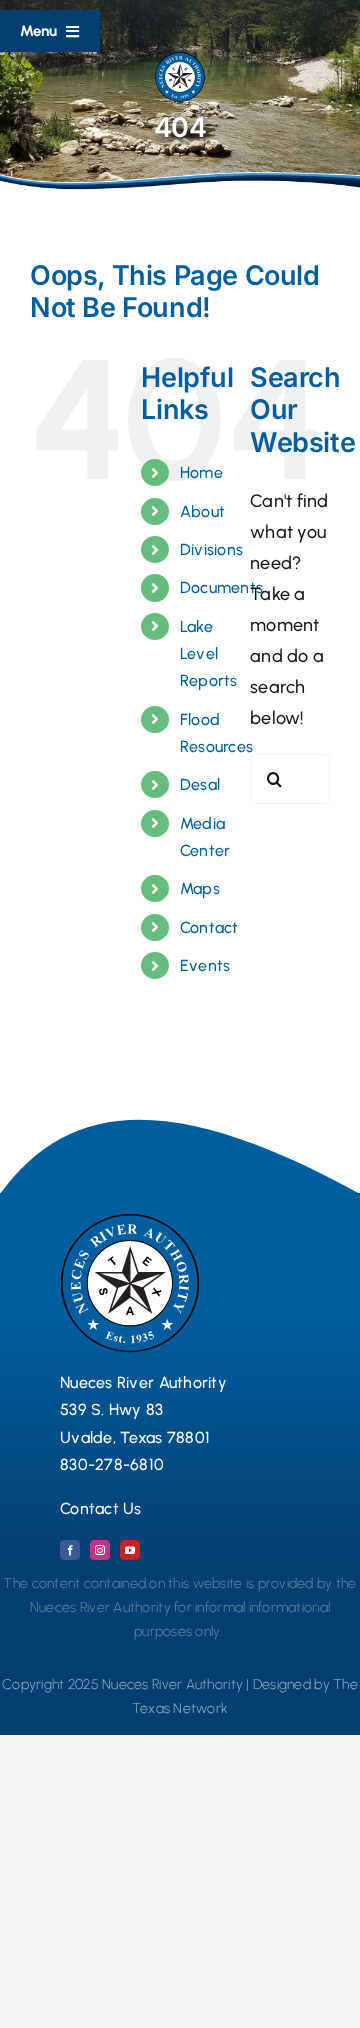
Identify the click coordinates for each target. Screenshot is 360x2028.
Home (201, 472)
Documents (221, 587)
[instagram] (100, 1550)
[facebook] (70, 1550)
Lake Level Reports (209, 653)
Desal (200, 784)
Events (205, 965)
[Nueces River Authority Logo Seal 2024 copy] (180, 61)
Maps (200, 888)
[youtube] (130, 1550)
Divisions (211, 549)
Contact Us (101, 1508)
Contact (209, 927)
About (202, 511)
